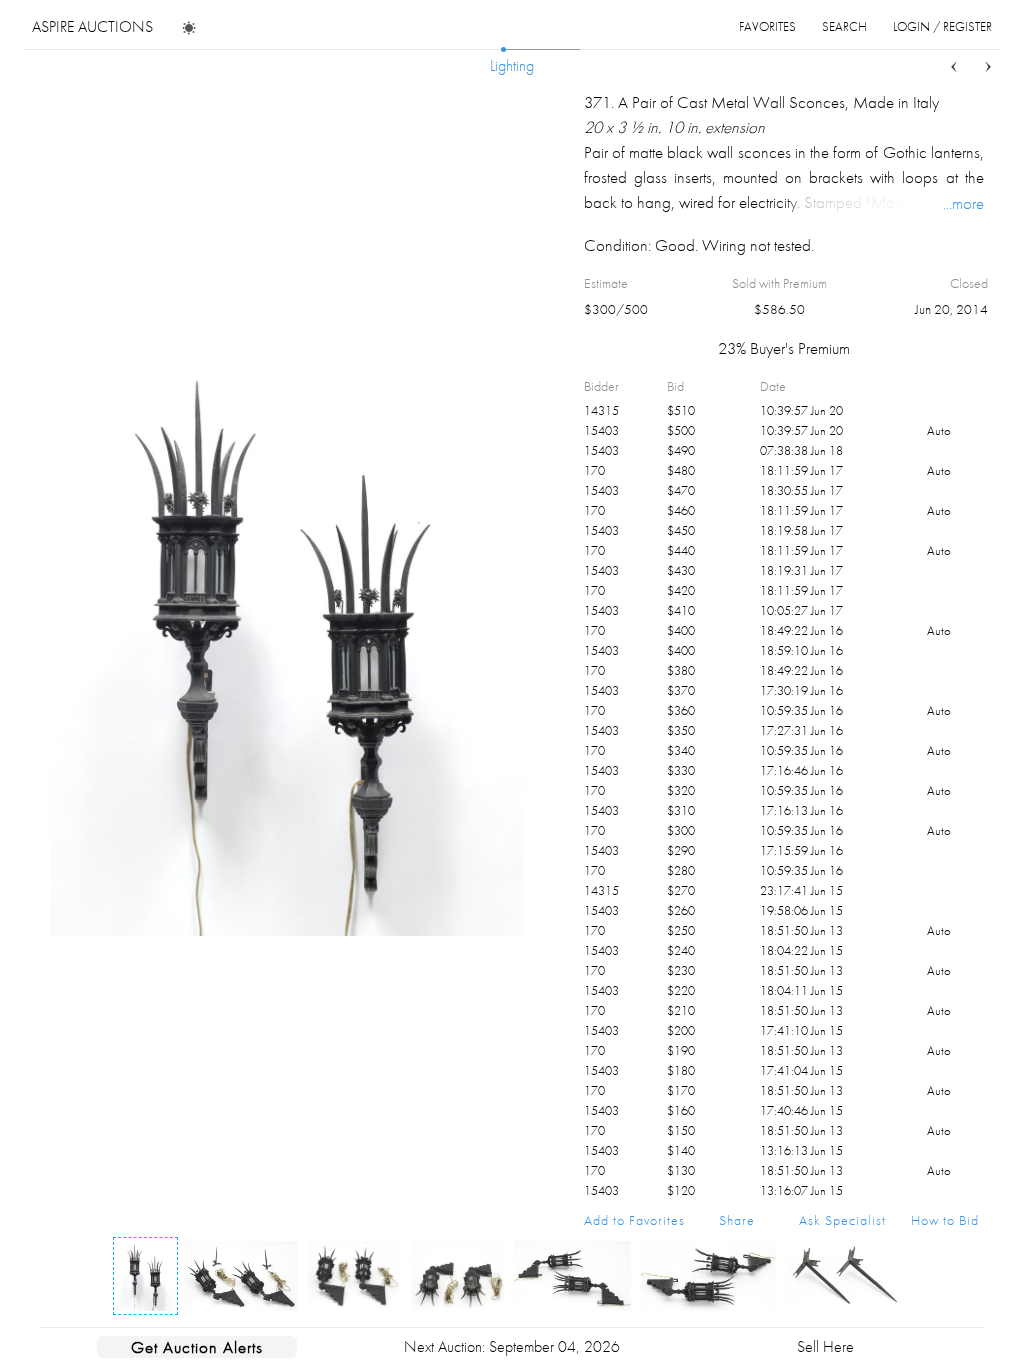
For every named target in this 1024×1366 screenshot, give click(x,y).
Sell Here (825, 1346)
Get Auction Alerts (197, 1347)
